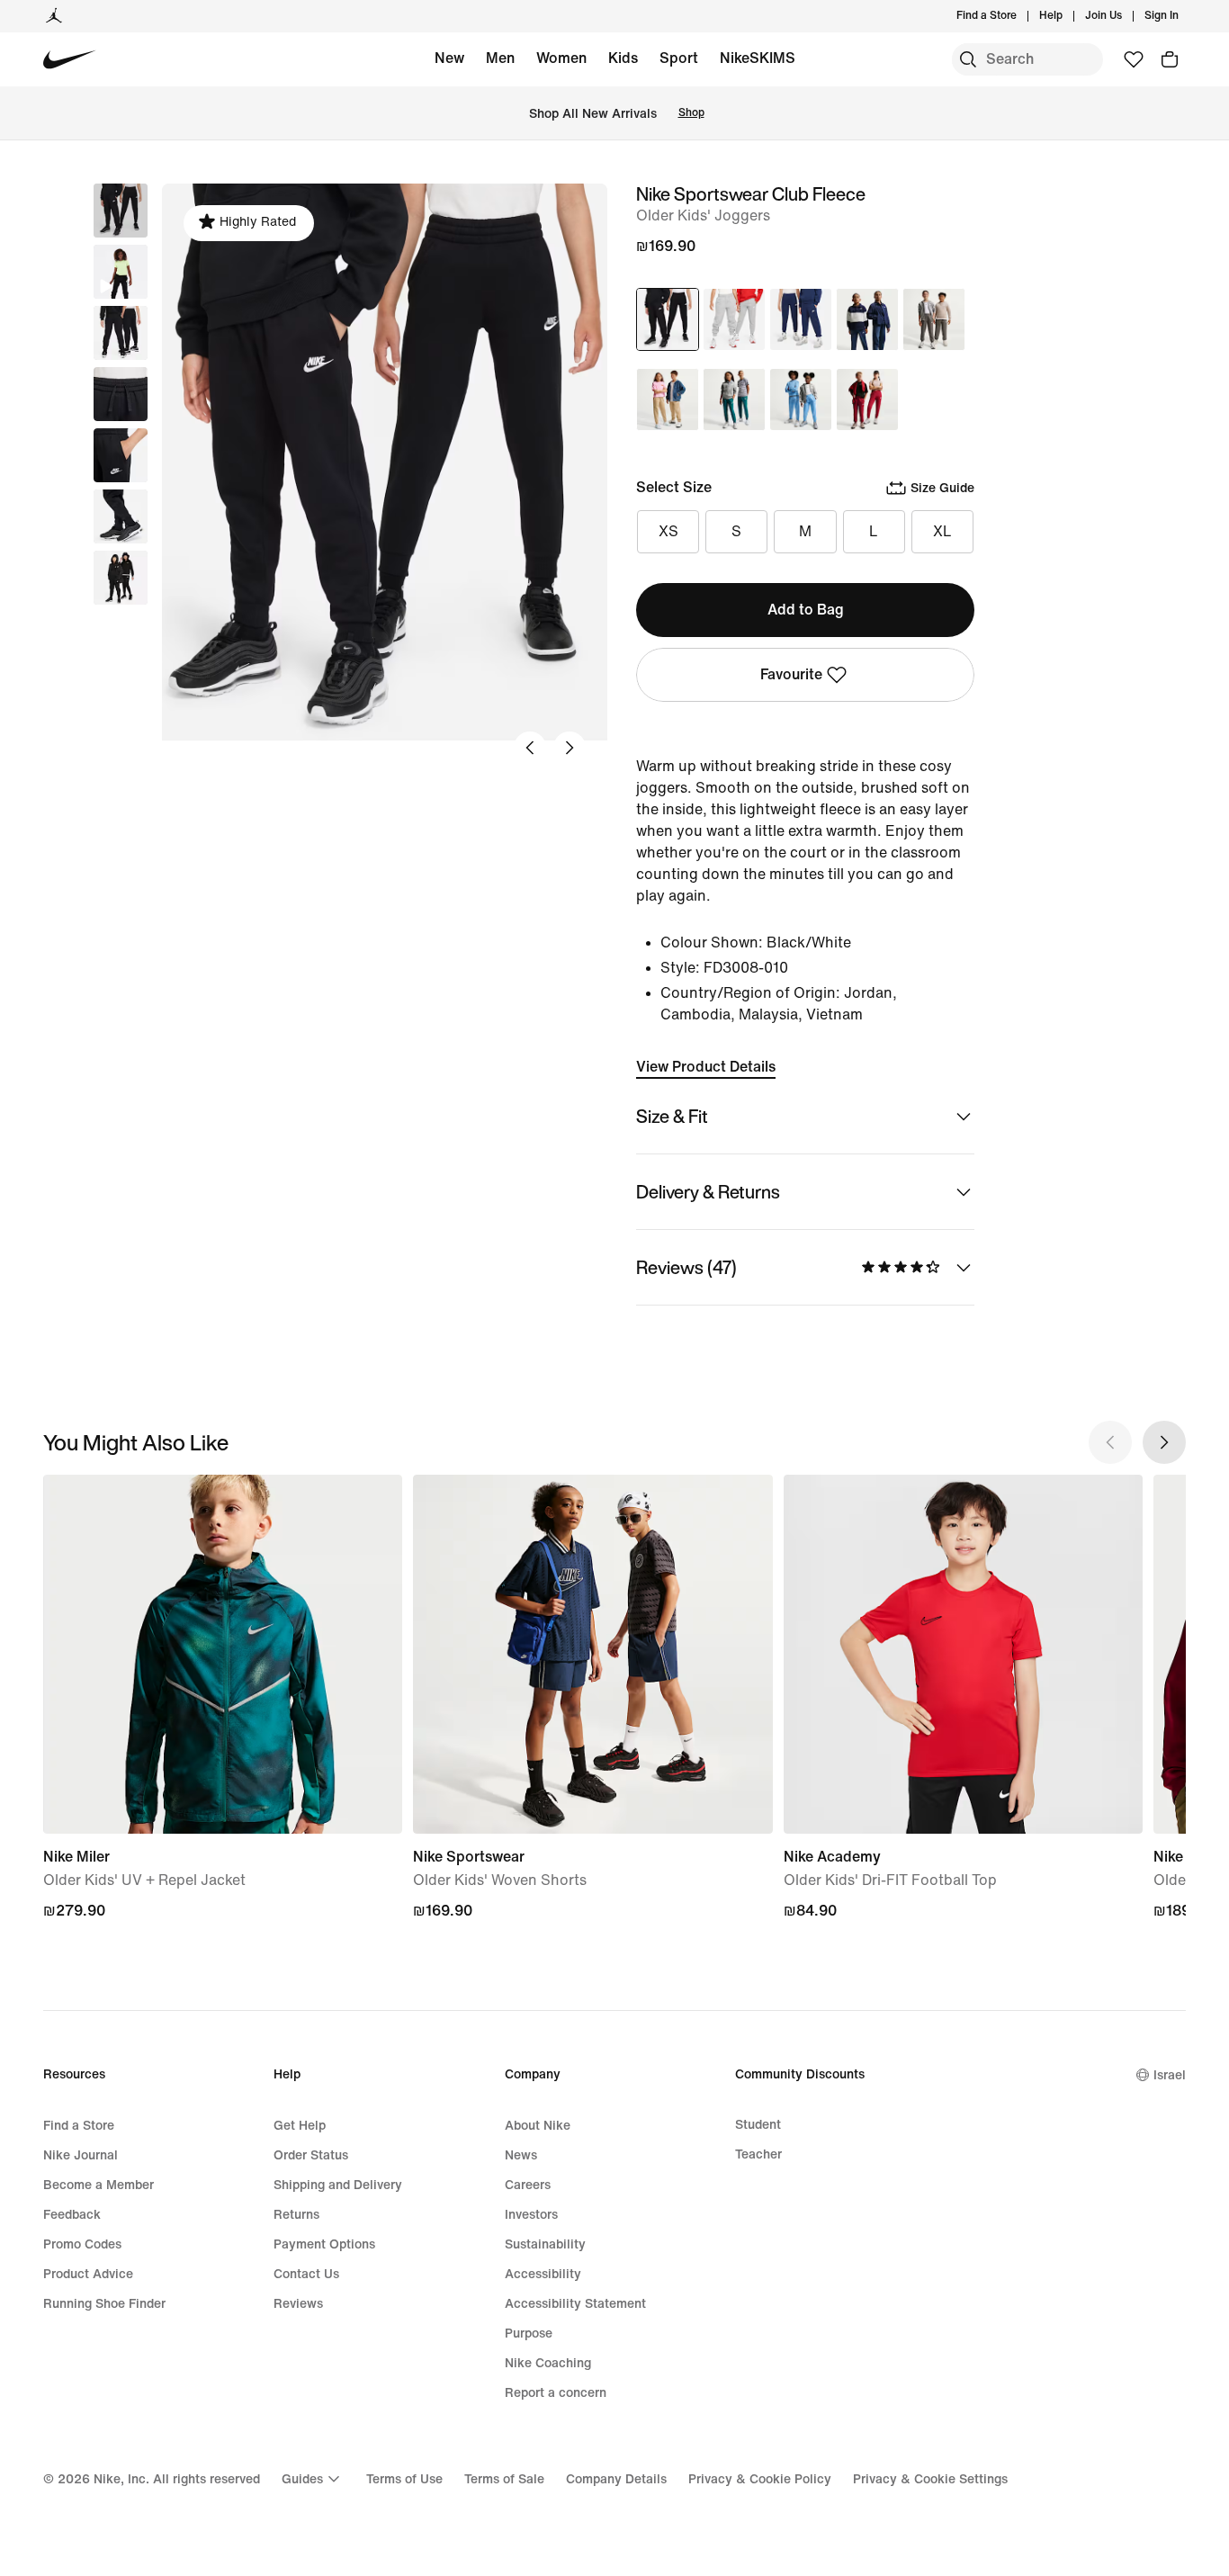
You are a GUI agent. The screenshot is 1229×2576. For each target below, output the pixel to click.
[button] (121, 272)
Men (500, 58)
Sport (679, 58)
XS (668, 531)
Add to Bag (806, 610)
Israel (1170, 2075)
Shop (691, 113)
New (449, 58)
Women (561, 58)
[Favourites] (1134, 59)
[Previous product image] (530, 748)
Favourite (791, 674)
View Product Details (706, 1067)
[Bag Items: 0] (1170, 59)
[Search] (968, 59)
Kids (623, 58)
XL (942, 531)
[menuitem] (1068, 16)
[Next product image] (570, 748)
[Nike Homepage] (70, 60)
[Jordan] (54, 16)
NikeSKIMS (758, 58)
